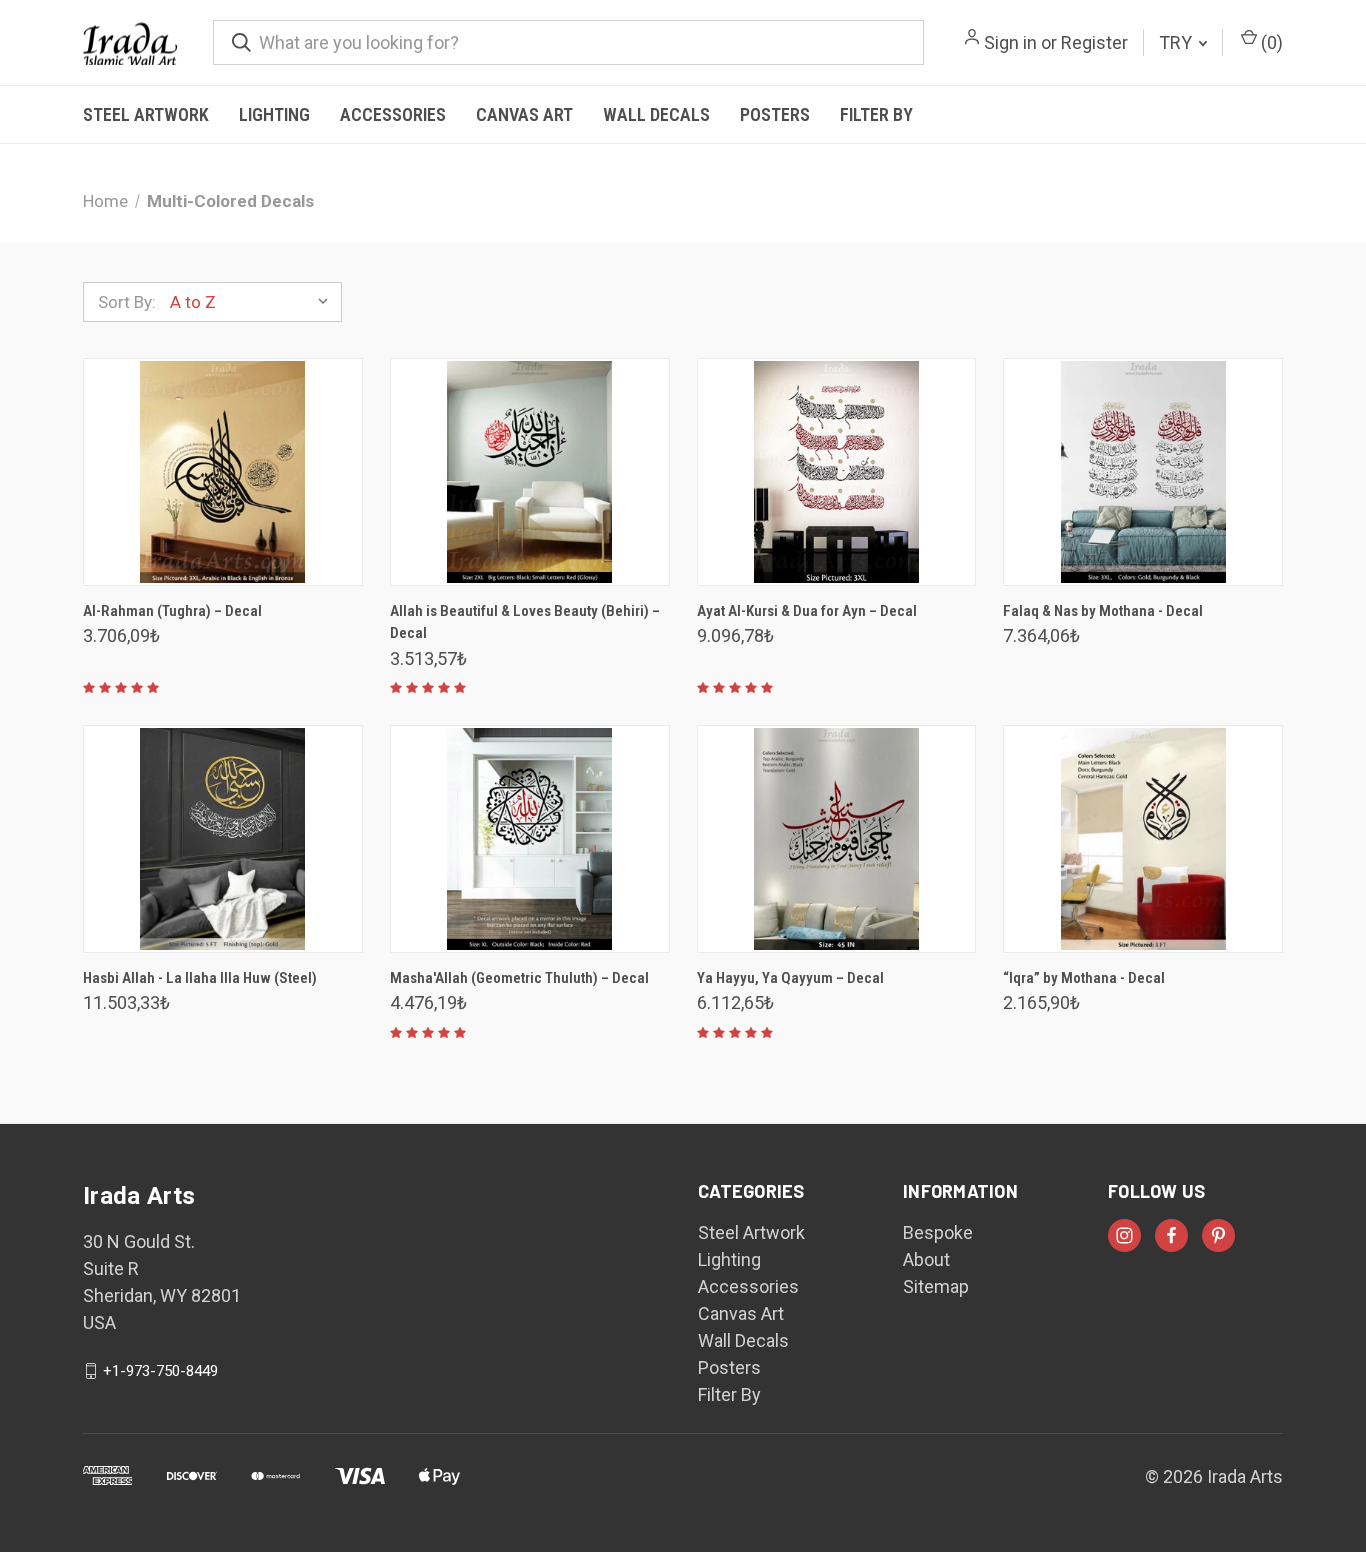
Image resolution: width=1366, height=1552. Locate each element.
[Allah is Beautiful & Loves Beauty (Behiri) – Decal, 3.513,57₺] (530, 472)
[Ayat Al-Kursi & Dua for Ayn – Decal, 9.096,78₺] (837, 472)
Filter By (876, 114)
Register (1094, 42)
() (1270, 42)
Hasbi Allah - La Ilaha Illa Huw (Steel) (200, 978)
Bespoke (938, 1232)
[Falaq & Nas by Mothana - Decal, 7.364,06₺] (1143, 472)
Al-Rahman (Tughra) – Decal (172, 611)
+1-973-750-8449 (160, 1371)
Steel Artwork (146, 114)
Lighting (274, 114)
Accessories (393, 114)
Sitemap (936, 1286)
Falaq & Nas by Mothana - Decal (1103, 611)
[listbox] (254, 302)
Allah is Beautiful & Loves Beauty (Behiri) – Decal (525, 622)
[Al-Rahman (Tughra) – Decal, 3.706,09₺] (223, 472)
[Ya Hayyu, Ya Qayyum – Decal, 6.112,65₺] (837, 839)
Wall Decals (656, 114)
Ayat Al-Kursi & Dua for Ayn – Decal (807, 611)
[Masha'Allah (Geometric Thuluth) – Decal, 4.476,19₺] (530, 839)
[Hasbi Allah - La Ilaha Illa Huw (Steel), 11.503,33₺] (223, 839)
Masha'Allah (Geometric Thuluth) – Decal (519, 978)
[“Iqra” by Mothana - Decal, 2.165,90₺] (1143, 839)
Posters (775, 114)
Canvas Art (524, 114)
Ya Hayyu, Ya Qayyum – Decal (790, 978)
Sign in (1010, 42)
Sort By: (127, 302)
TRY (1177, 42)
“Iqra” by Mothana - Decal (1084, 978)
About (926, 1259)
